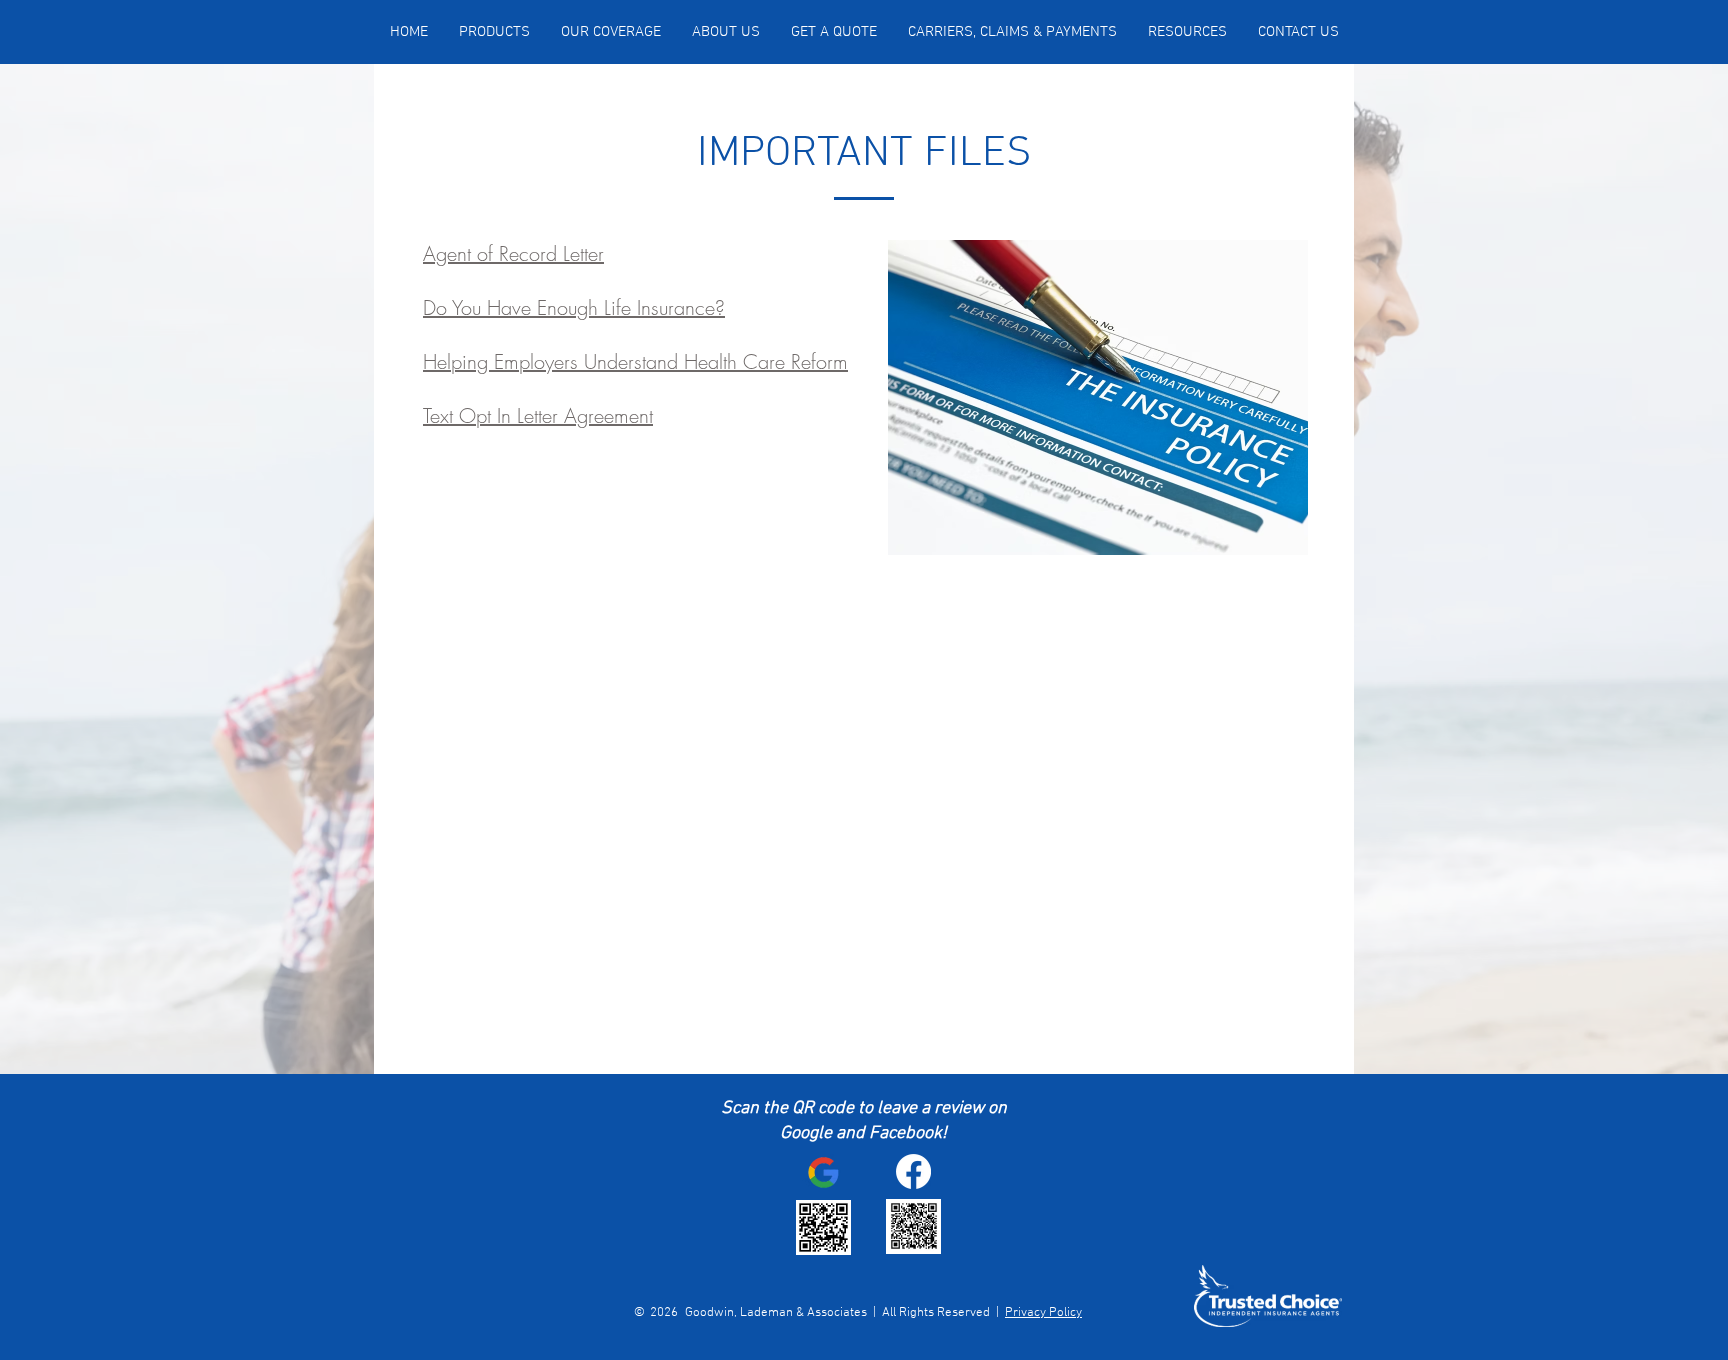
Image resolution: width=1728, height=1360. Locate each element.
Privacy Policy (1043, 1313)
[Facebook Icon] (913, 1171)
